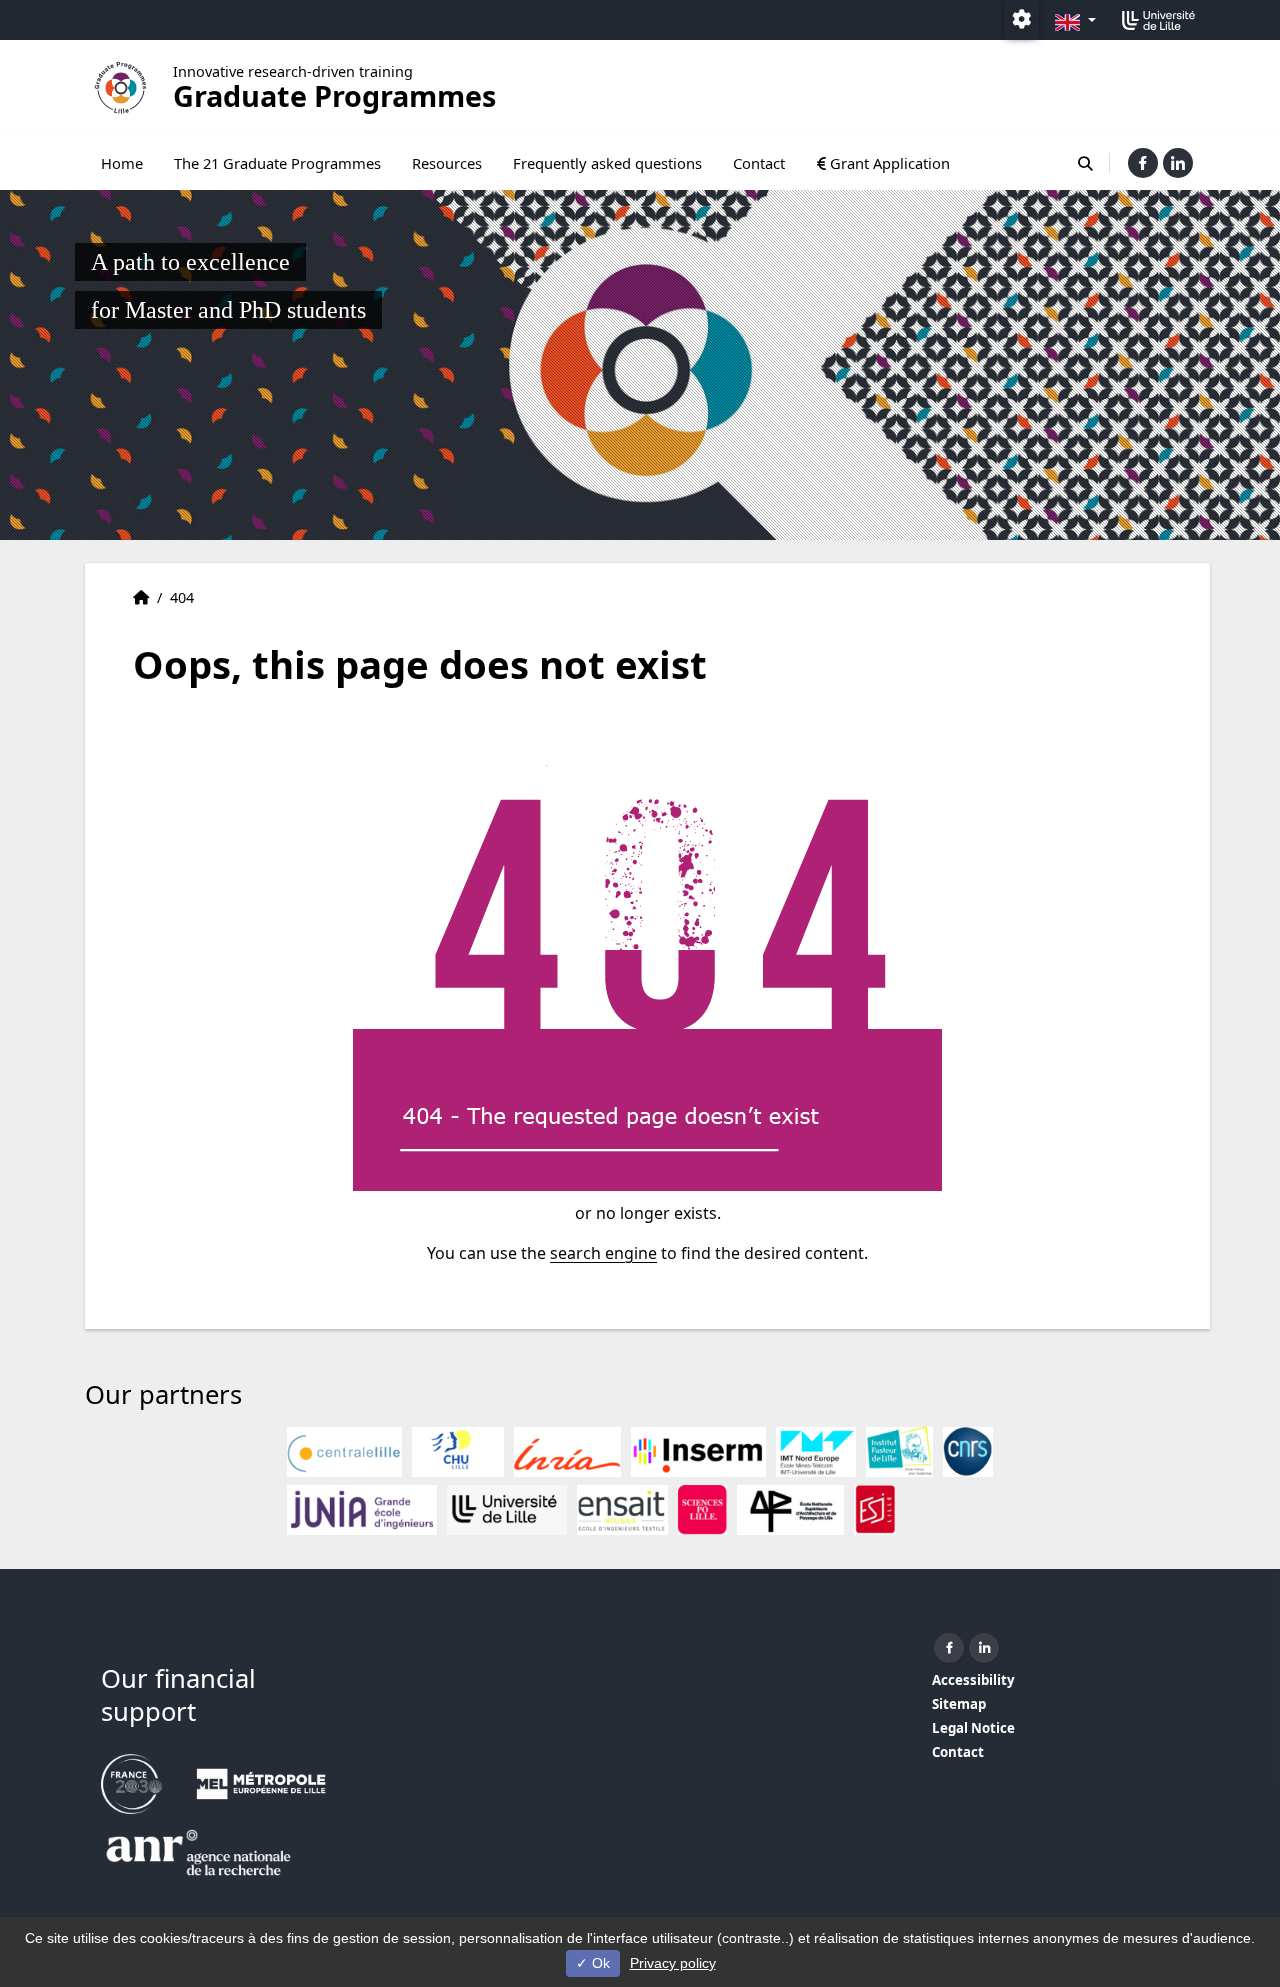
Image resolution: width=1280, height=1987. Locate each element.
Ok (599, 1963)
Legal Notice (973, 1728)
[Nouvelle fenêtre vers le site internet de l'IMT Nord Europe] (816, 1452)
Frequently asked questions (607, 163)
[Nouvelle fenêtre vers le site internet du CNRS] (968, 1452)
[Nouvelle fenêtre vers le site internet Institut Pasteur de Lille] (899, 1452)
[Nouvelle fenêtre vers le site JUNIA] (362, 1510)
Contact (759, 163)
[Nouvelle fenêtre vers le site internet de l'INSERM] (698, 1452)
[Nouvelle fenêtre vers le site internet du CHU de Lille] (458, 1452)
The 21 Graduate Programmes (277, 163)
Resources (447, 163)
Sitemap (959, 1704)
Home (122, 163)
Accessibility (973, 1680)
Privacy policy (673, 1963)
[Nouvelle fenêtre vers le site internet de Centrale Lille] (344, 1452)
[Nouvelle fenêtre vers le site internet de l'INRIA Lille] (567, 1452)
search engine (603, 1253)
